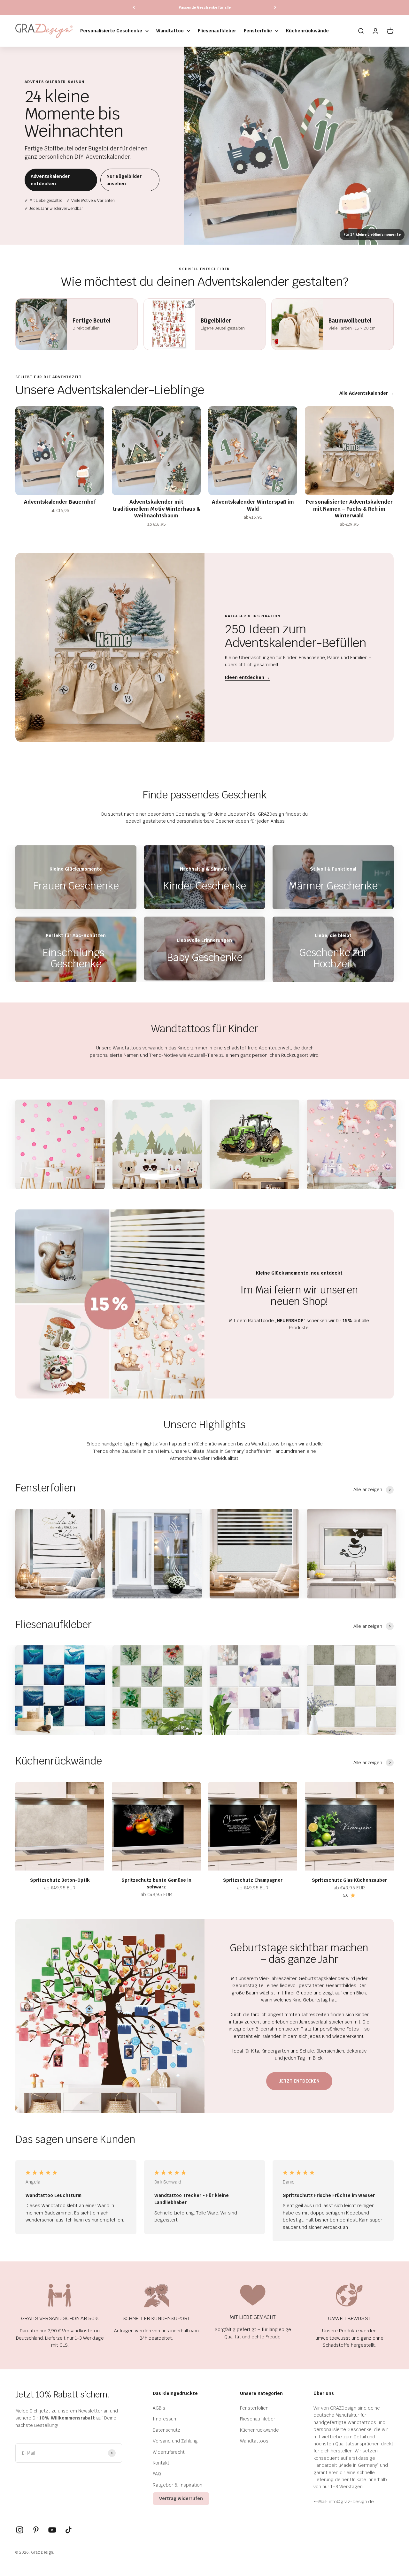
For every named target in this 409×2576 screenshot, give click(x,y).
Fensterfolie (258, 31)
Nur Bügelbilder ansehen (124, 180)
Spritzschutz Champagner (253, 1880)
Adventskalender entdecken (50, 180)
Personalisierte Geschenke (111, 31)
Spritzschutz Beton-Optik (60, 1880)
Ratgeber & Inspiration (177, 2485)
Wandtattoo (170, 31)
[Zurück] (134, 8)
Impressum (165, 2419)
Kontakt (161, 2463)
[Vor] (275, 8)
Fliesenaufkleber (217, 31)
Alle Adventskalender (367, 393)
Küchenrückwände (307, 31)
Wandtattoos (254, 2441)
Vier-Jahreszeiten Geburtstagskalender (302, 1978)
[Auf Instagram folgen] (20, 2530)
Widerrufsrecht (169, 2452)
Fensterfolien (254, 2408)
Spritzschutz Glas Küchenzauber (349, 1880)
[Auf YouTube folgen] (52, 2530)
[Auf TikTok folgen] (69, 2530)
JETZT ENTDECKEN (299, 2081)
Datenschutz (166, 2430)
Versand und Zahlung (175, 2441)
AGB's (159, 2408)
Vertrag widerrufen (181, 2498)
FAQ (157, 2474)
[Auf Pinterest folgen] (36, 2530)
